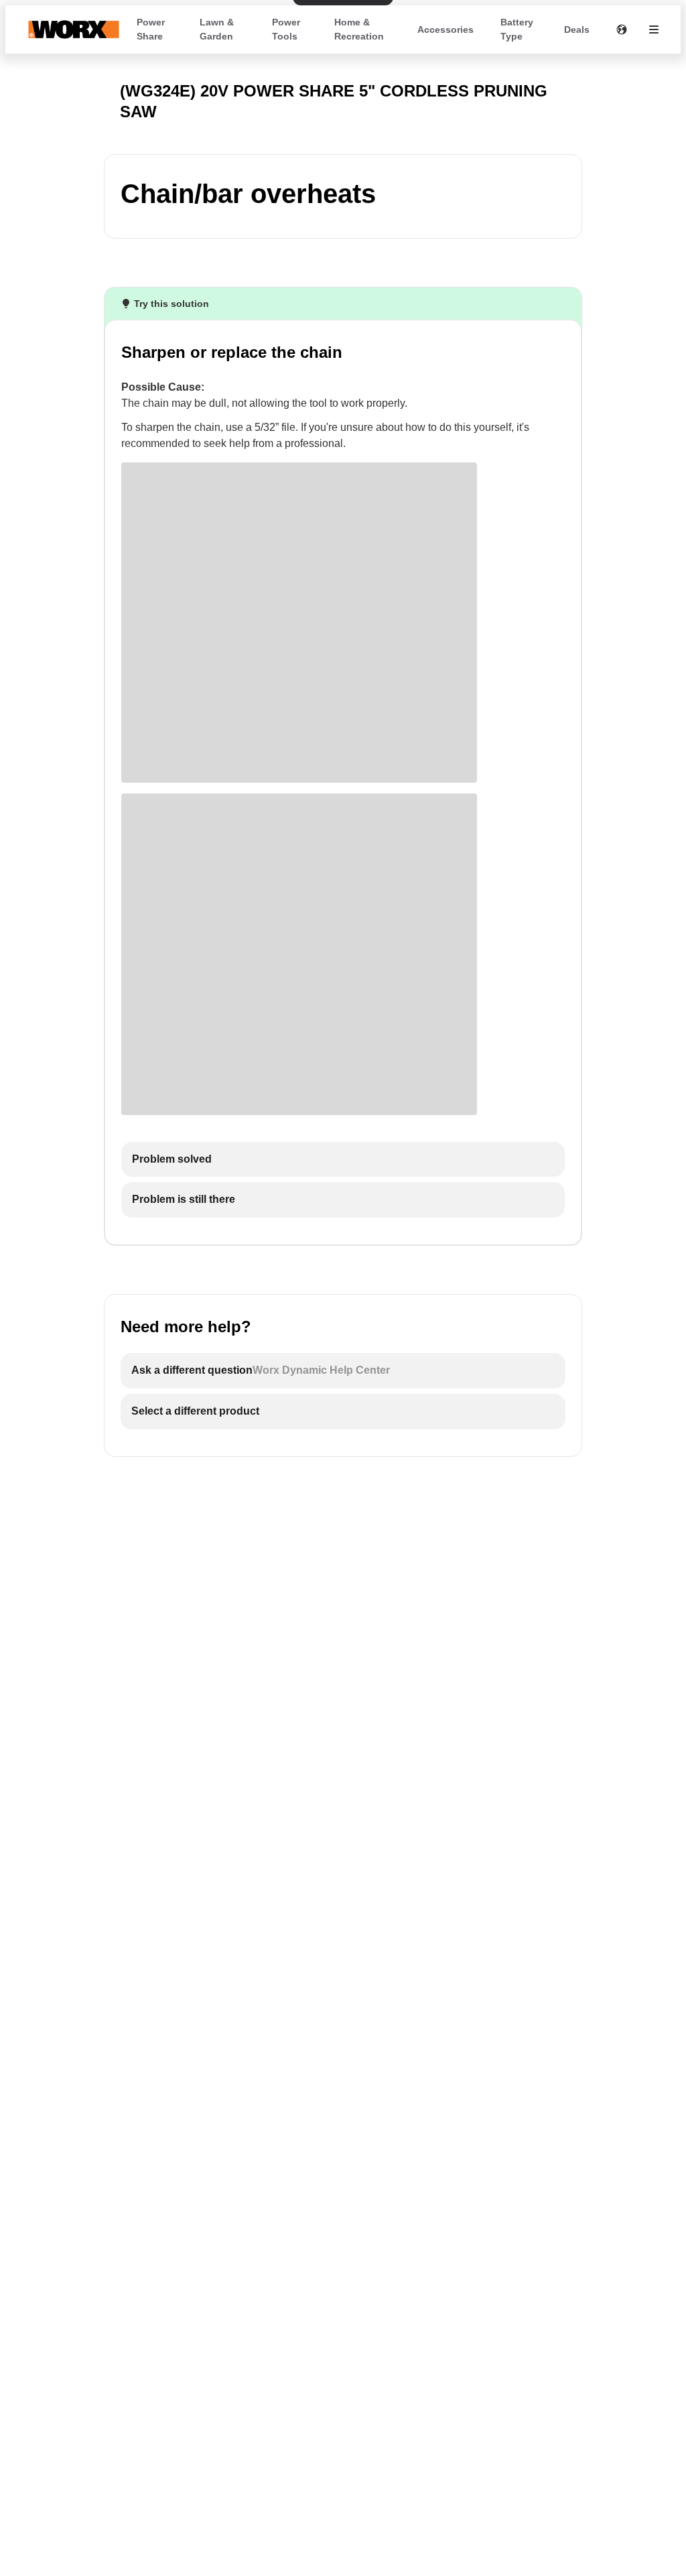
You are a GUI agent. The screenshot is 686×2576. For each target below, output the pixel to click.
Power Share (151, 29)
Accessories (445, 29)
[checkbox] (343, 1160)
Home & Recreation (359, 29)
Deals (577, 29)
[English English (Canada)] (622, 29)
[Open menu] (654, 29)
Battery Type (517, 29)
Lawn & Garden (217, 29)
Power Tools (286, 29)
